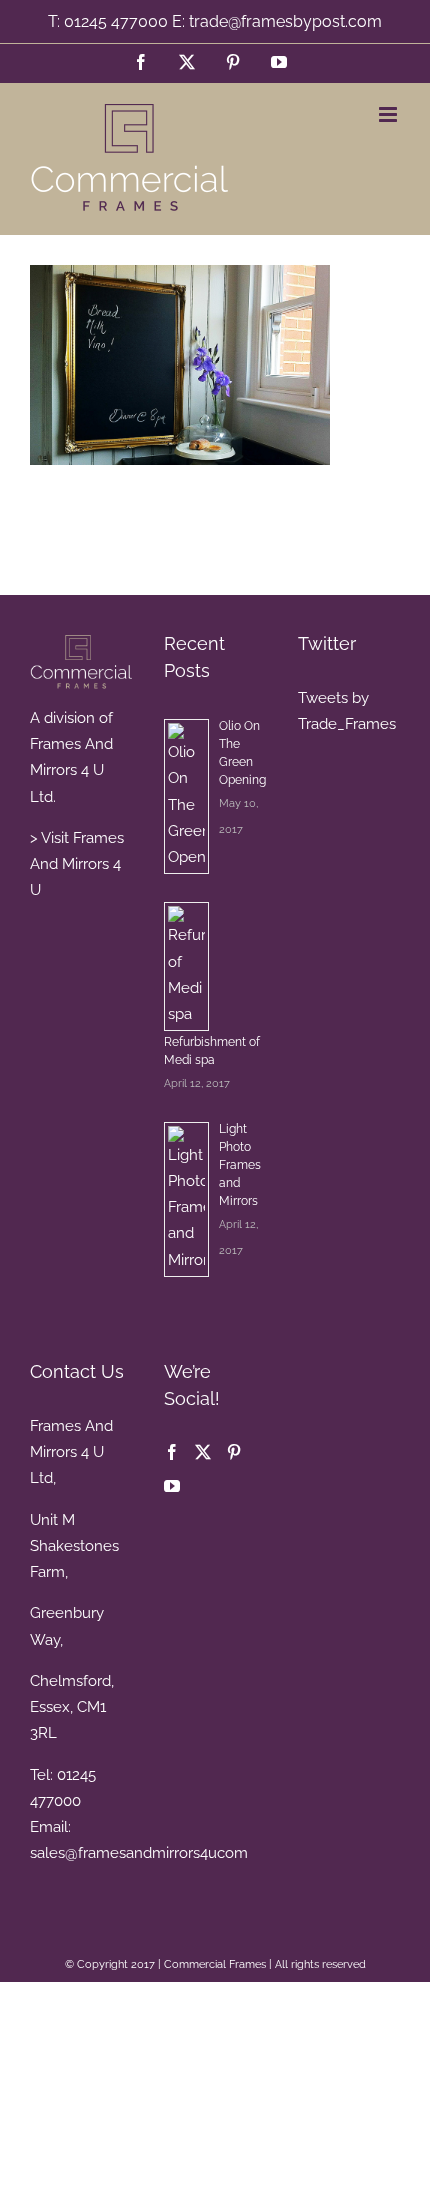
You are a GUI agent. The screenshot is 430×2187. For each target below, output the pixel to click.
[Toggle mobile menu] (389, 114)
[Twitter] (203, 1452)
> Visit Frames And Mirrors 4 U (77, 864)
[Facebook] (172, 1452)
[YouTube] (172, 1486)
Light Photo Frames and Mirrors (240, 1165)
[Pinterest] (234, 1452)
